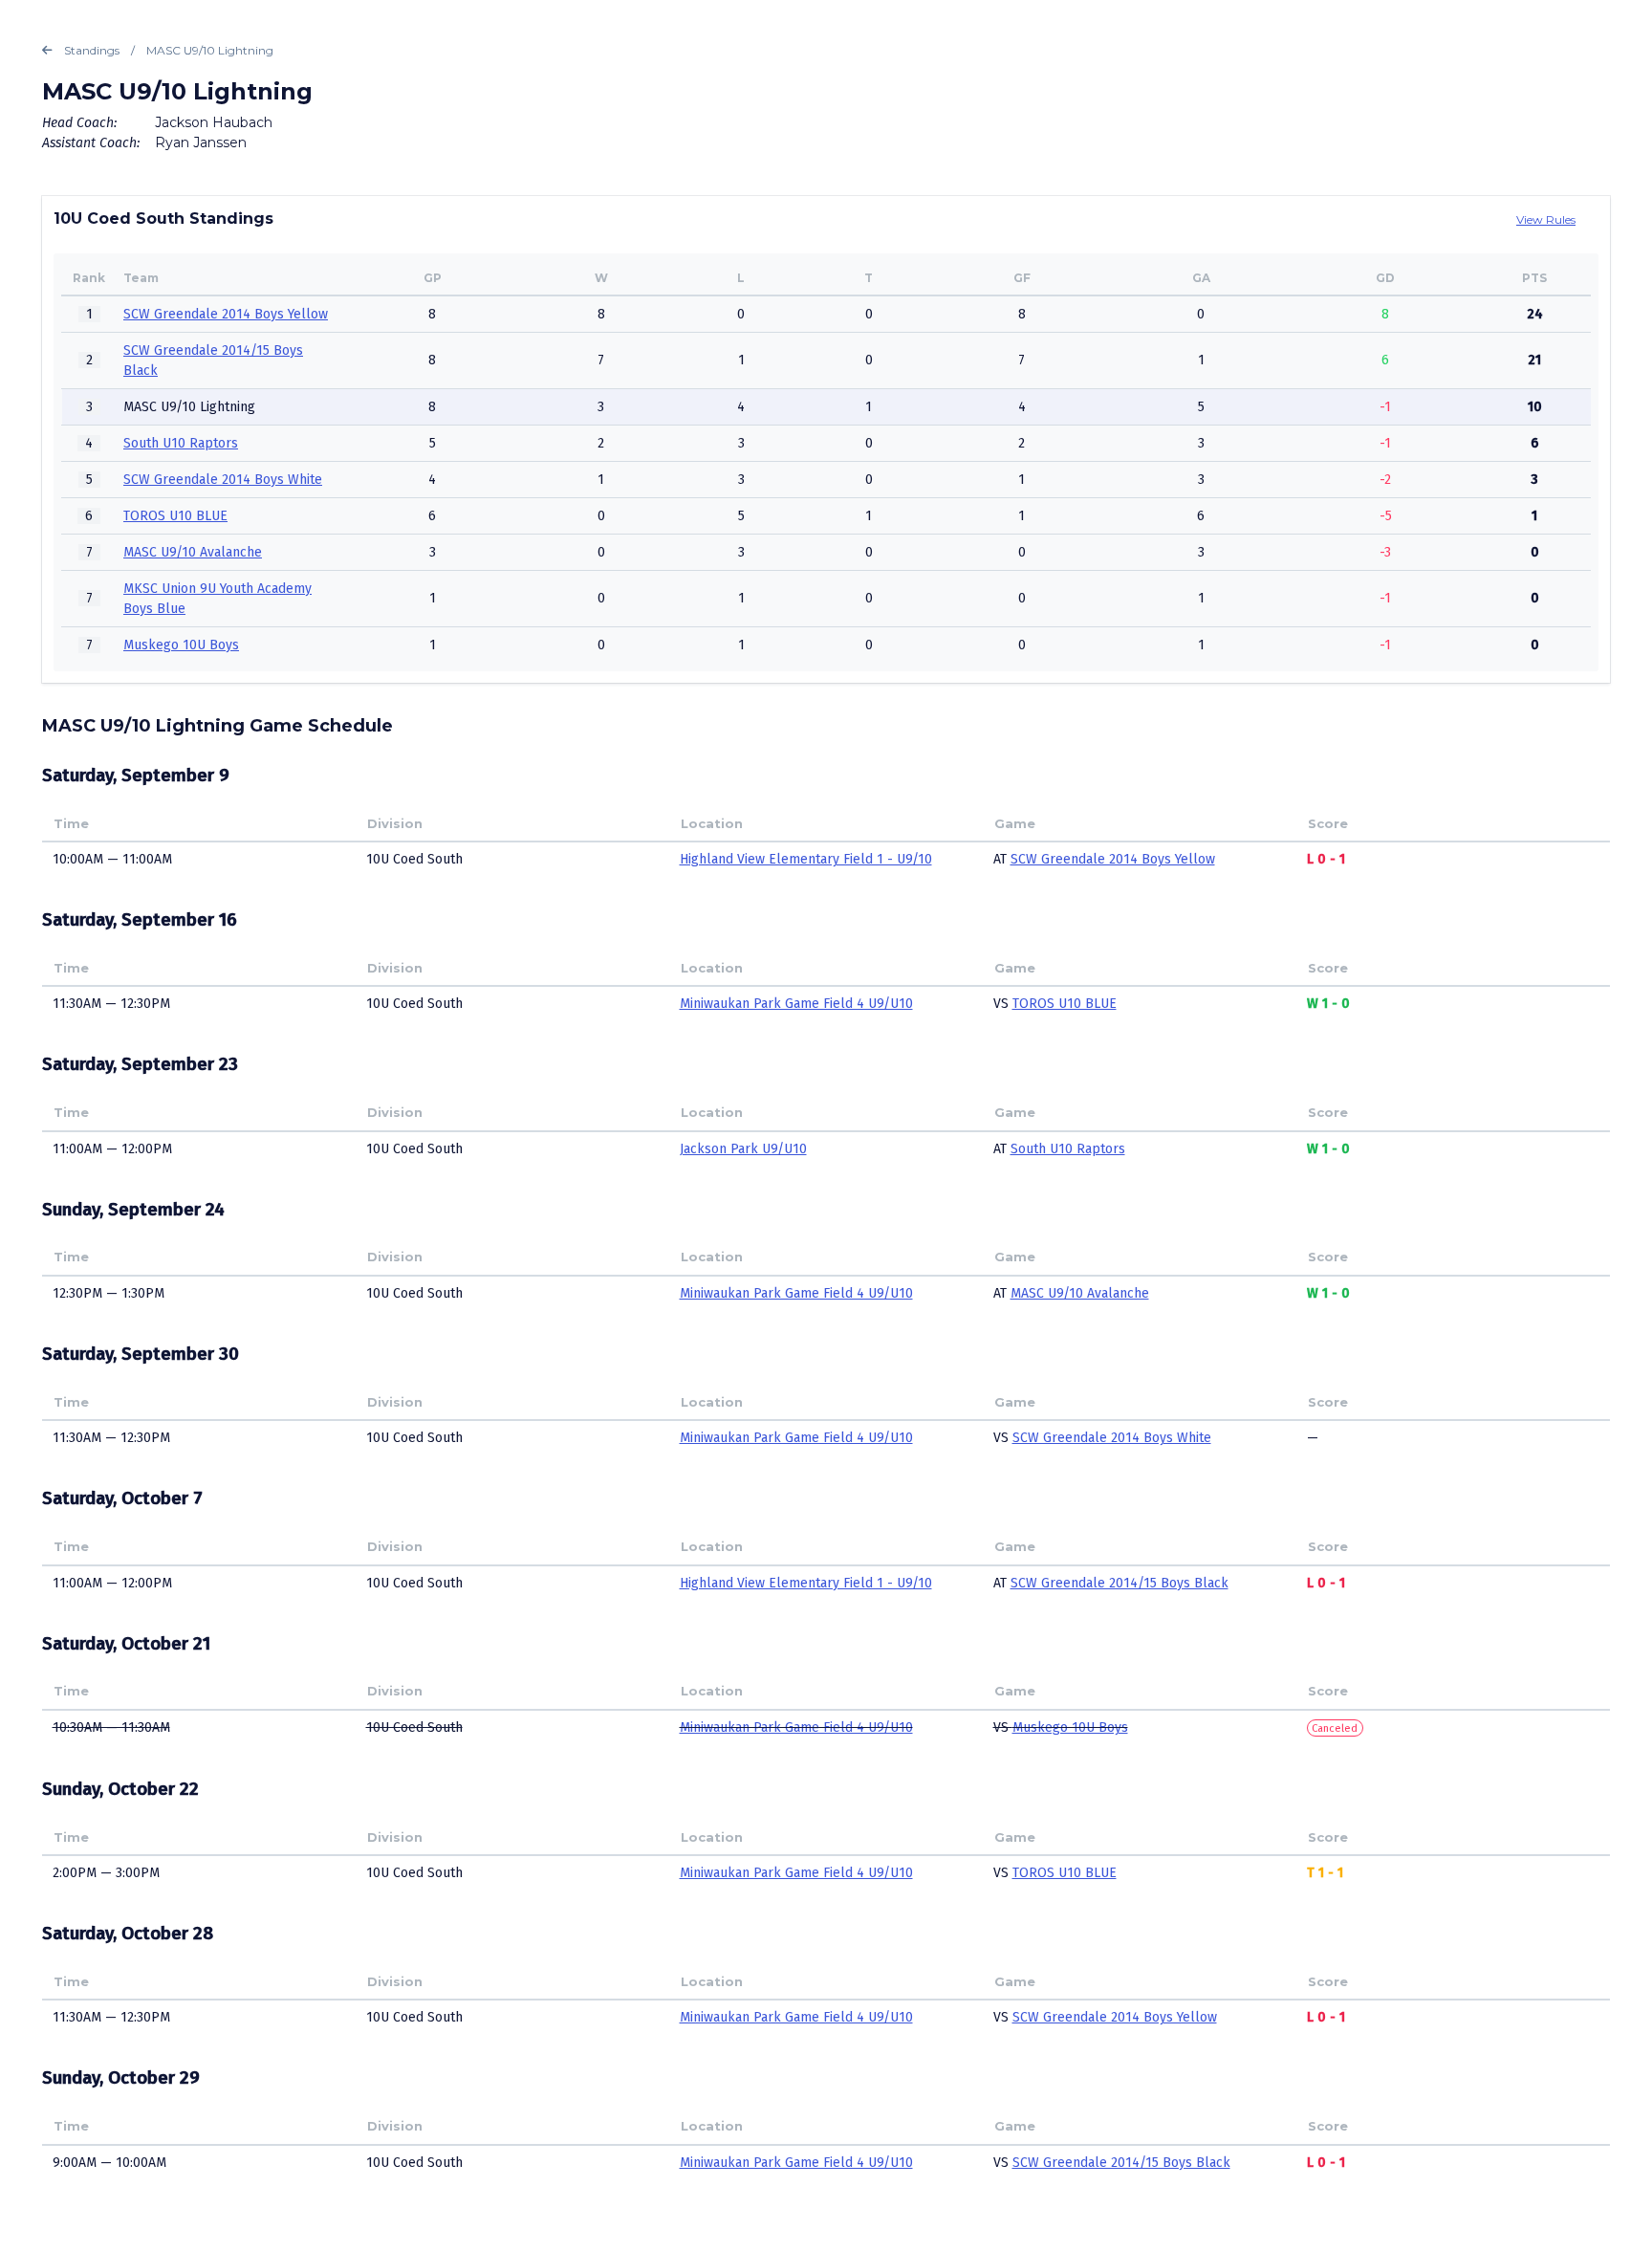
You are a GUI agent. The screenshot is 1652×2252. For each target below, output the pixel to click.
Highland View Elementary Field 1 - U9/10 (806, 859)
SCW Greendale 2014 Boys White (223, 480)
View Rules (1546, 219)
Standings (92, 50)
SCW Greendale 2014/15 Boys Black (1119, 1583)
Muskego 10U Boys (181, 645)
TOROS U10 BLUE (175, 516)
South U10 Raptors (181, 443)
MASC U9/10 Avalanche (193, 552)
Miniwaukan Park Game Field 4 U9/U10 (796, 1004)
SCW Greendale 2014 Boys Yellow (226, 314)
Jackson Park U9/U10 (743, 1149)
